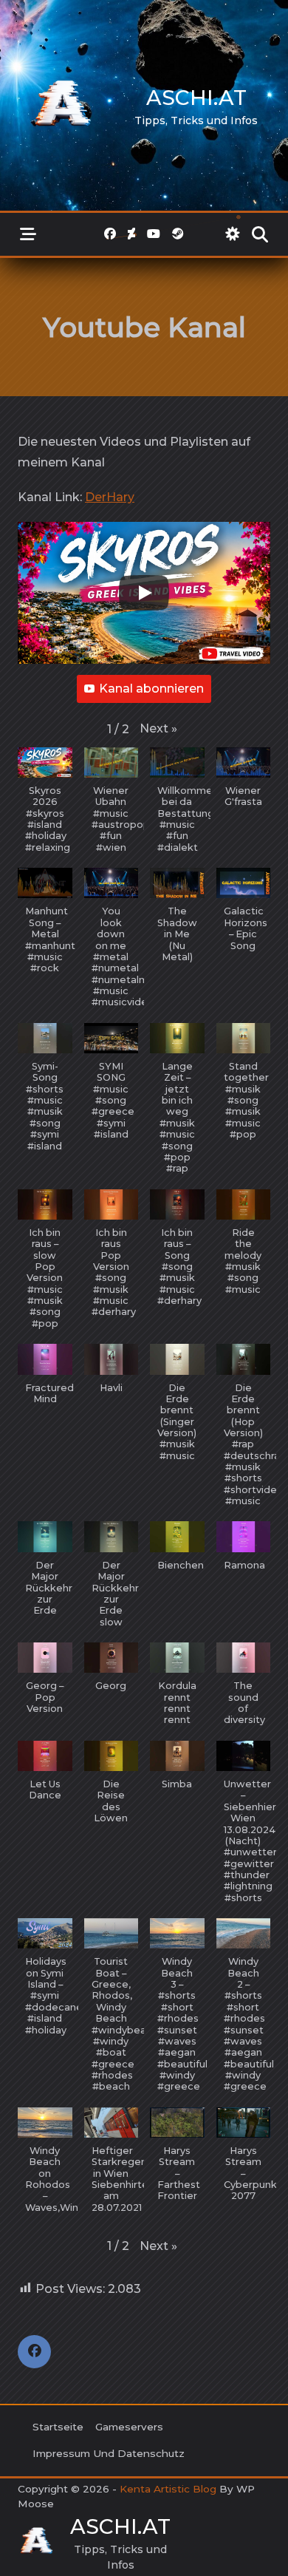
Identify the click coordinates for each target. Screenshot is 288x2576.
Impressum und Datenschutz (109, 2453)
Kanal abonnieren (151, 689)
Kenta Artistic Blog (168, 2489)
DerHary (110, 497)
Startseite (58, 2427)
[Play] (144, 593)
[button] (158, 729)
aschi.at (196, 98)
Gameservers (129, 2427)
